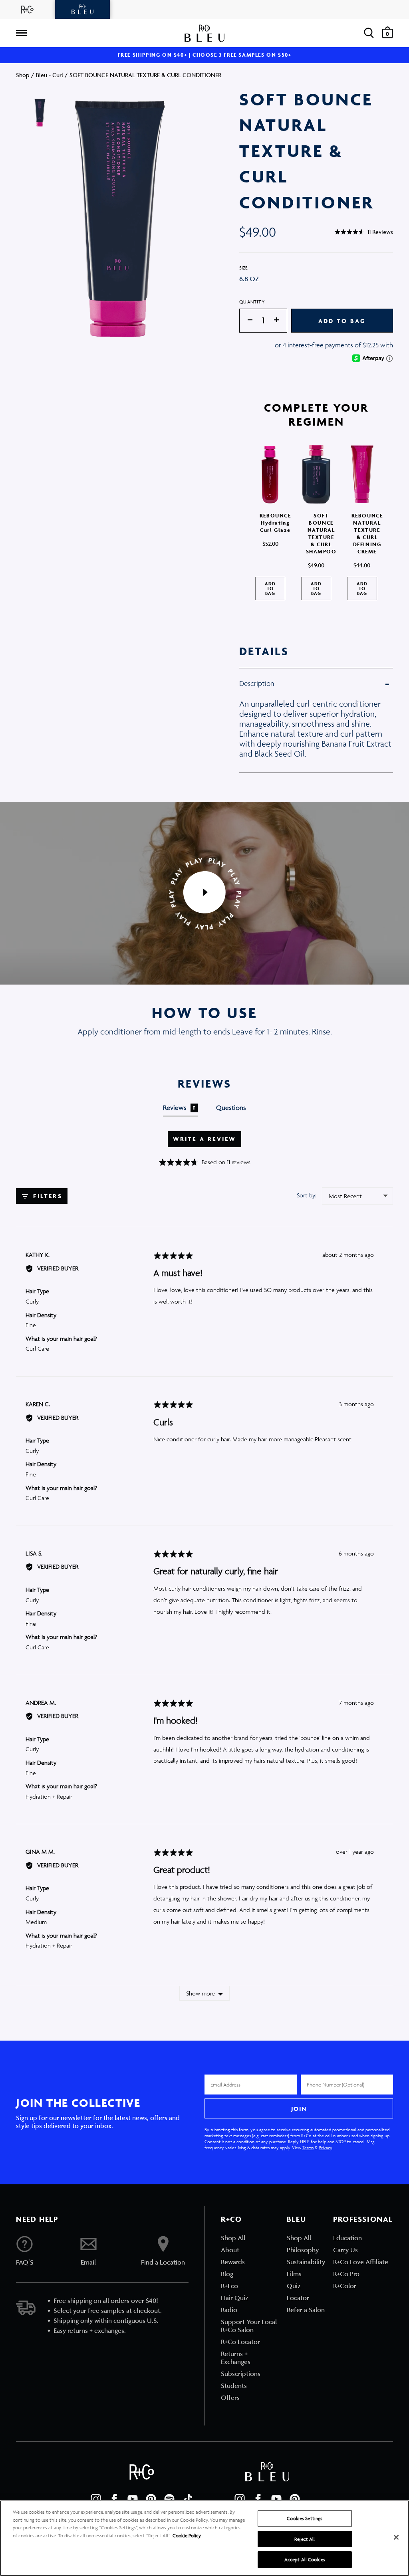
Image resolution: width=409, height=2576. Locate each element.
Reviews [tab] (179, 1108)
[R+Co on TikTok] (188, 2499)
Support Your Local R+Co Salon (249, 2326)
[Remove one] (246, 320)
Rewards (233, 2262)
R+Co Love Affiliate (361, 2262)
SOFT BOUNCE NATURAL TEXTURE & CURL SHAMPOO (321, 534)
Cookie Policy (187, 2535)
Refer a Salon (306, 2310)
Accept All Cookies (305, 2559)
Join (299, 2109)
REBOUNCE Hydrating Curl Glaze (275, 523)
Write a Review (205, 1139)
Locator (298, 2298)
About (230, 2250)
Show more (201, 1993)
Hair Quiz (235, 2298)
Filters (46, 1196)
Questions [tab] (231, 1108)
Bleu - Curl (50, 75)
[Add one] (280, 320)
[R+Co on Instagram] (96, 2499)
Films (294, 2274)
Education (347, 2238)
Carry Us (345, 2250)
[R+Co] (28, 9)
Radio (229, 2310)
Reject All (305, 2539)
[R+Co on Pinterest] (151, 2499)
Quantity (252, 302)
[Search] (369, 33)
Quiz (294, 2286)
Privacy (325, 2147)
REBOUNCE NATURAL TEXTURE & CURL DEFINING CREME (367, 534)
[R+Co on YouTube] (133, 2499)
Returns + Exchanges (236, 2358)
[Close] (396, 2537)
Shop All (233, 2238)
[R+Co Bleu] (83, 9)
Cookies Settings (305, 2518)
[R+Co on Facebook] (114, 2499)
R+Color (345, 2286)
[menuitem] (250, 2238)
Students (234, 2386)
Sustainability (306, 2262)
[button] (364, 232)
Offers (230, 2398)
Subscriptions (241, 2374)
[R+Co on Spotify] (169, 2499)
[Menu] (21, 33)
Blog (227, 2274)
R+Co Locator (240, 2342)
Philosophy (303, 2250)
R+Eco (229, 2286)
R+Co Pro (346, 2274)
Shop (23, 75)
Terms (308, 2147)
